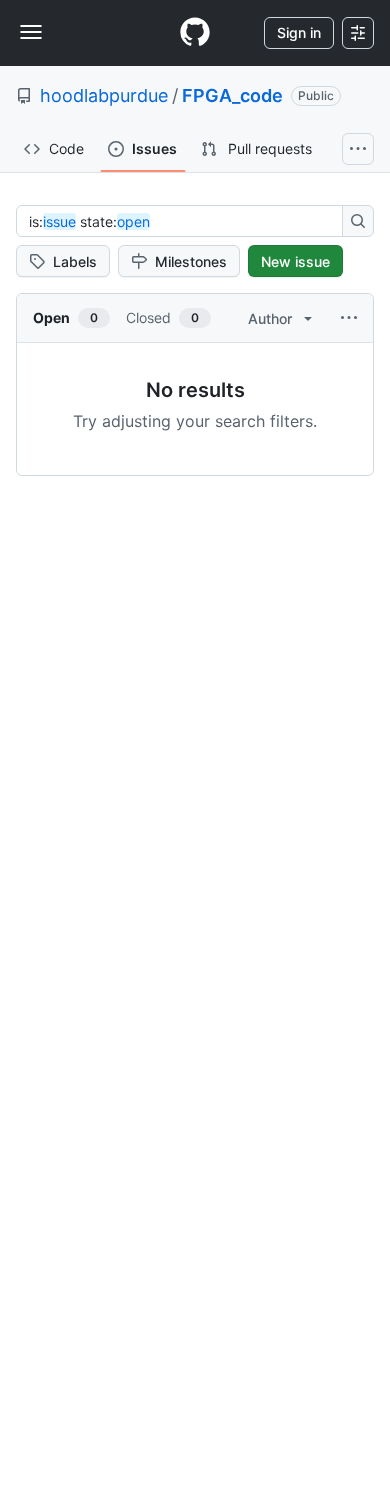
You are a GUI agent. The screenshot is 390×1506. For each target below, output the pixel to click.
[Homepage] (195, 33)
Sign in (299, 32)
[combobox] (185, 221)
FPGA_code (232, 95)
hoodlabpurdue (104, 95)
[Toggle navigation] (31, 32)
